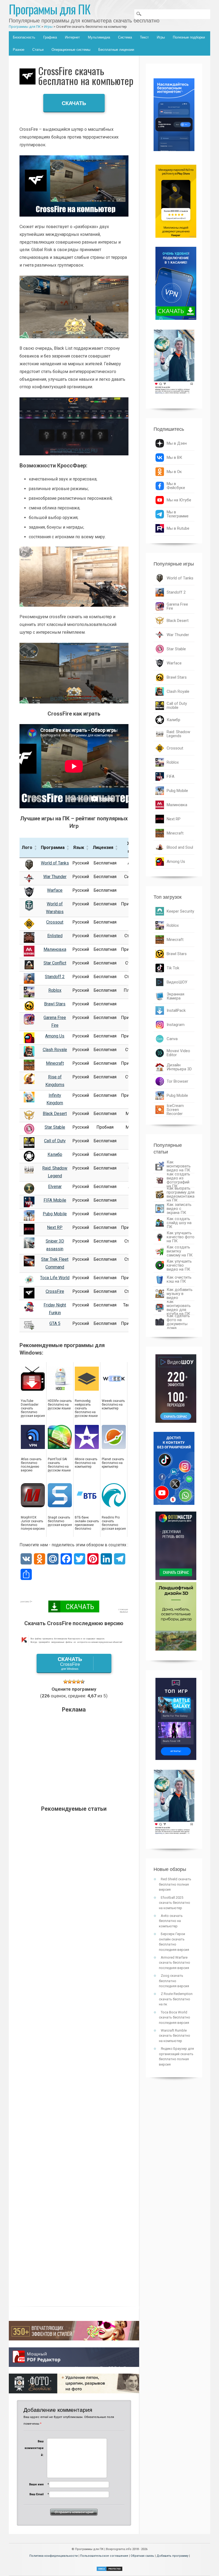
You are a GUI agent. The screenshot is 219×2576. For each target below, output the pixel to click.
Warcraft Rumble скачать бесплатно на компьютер (175, 2036)
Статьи (38, 50)
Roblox (55, 990)
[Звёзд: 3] (74, 1682)
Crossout (55, 922)
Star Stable (55, 1127)
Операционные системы (71, 50)
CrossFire (55, 1291)
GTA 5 (55, 1323)
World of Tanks (55, 863)
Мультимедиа (99, 37)
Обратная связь (142, 2556)
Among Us (55, 1036)
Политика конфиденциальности (54, 2556)
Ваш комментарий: (34, 2448)
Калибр (55, 1154)
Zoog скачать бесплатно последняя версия (174, 1981)
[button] (36, 848)
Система (125, 37)
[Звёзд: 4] (78, 1682)
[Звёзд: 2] (70, 1682)
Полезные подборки (189, 37)
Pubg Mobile (55, 1214)
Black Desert (55, 1114)
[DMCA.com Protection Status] (109, 2570)
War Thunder (55, 877)
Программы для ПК (50, 9)
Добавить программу (172, 2556)
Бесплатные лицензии (116, 50)
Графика (50, 37)
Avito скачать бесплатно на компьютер (171, 1921)
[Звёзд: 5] (83, 1682)
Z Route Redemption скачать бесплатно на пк (176, 1999)
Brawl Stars (55, 1004)
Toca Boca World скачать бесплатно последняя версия (175, 2017)
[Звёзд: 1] (65, 1682)
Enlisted (55, 936)
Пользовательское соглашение (104, 2556)
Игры (161, 37)
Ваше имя (36, 2484)
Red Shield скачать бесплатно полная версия (175, 1884)
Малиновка (55, 949)
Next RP (55, 1227)
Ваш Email (36, 2494)
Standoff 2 (55, 977)
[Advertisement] (74, 1757)
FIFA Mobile (55, 1200)
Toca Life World (55, 1278)
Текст (144, 37)
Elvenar (55, 1187)
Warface (55, 890)
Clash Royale (55, 1050)
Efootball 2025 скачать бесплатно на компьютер (175, 1903)
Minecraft (55, 1063)
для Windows (70, 1663)
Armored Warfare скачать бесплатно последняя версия (175, 1963)
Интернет (72, 37)
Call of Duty (55, 1141)
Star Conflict (55, 963)
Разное (19, 50)
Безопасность (24, 37)
